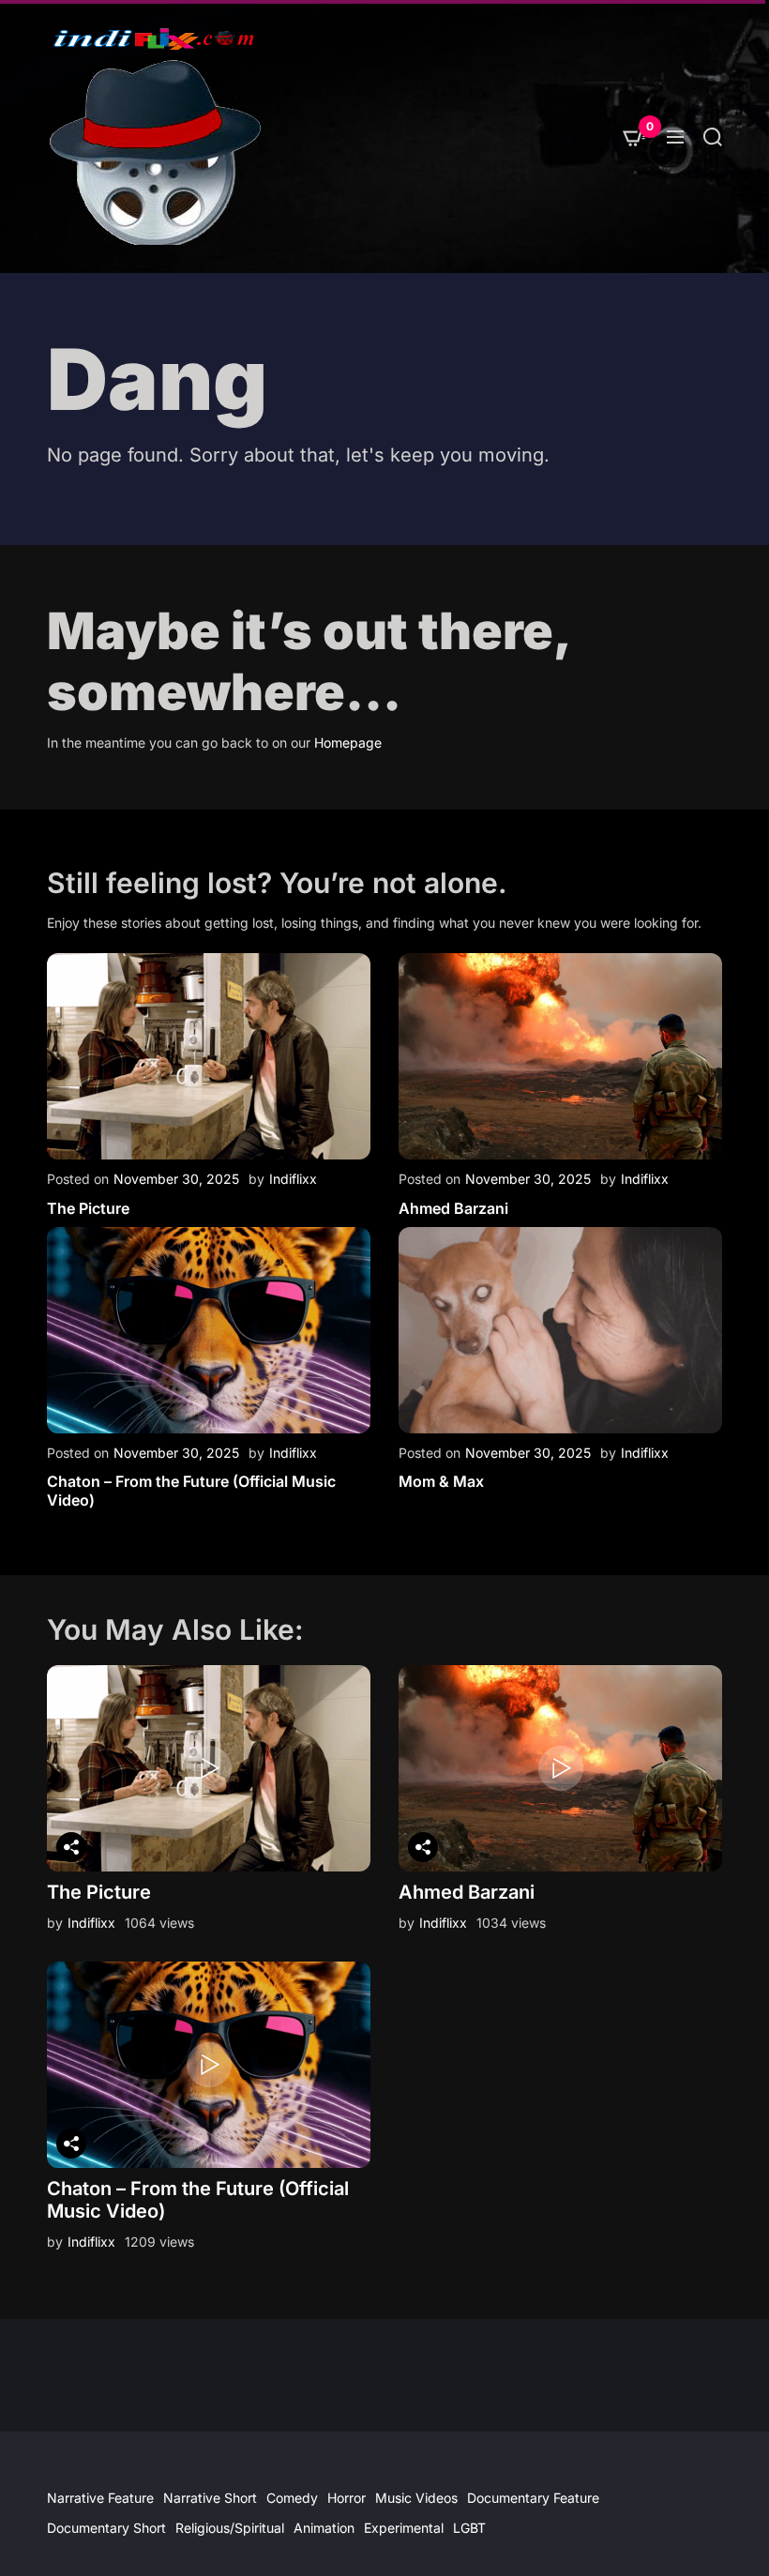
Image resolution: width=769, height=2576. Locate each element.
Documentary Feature (533, 2498)
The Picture (88, 1208)
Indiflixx (293, 1179)
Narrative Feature (100, 2498)
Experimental (404, 2528)
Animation (324, 2528)
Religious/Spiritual (230, 2528)
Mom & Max (441, 1481)
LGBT (469, 2528)
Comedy (292, 2498)
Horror (347, 2498)
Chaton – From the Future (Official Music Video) (191, 1490)
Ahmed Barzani (453, 1208)
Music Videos (416, 2498)
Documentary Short (106, 2528)
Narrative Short (210, 2498)
